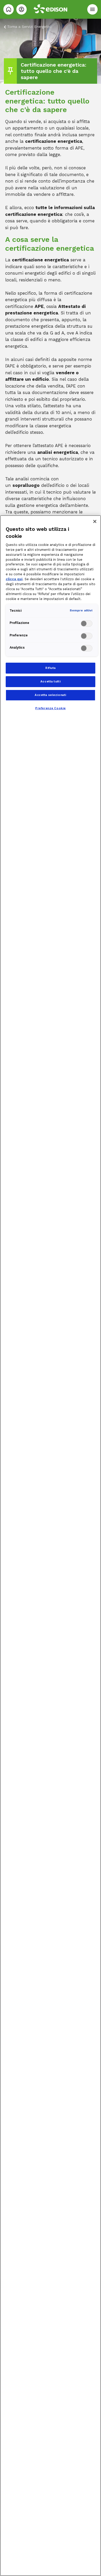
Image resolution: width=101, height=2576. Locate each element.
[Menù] (92, 9)
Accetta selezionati (51, 695)
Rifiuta (51, 668)
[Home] (9, 9)
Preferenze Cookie (51, 708)
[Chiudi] (95, 521)
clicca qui (14, 579)
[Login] (21, 9)
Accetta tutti (51, 681)
